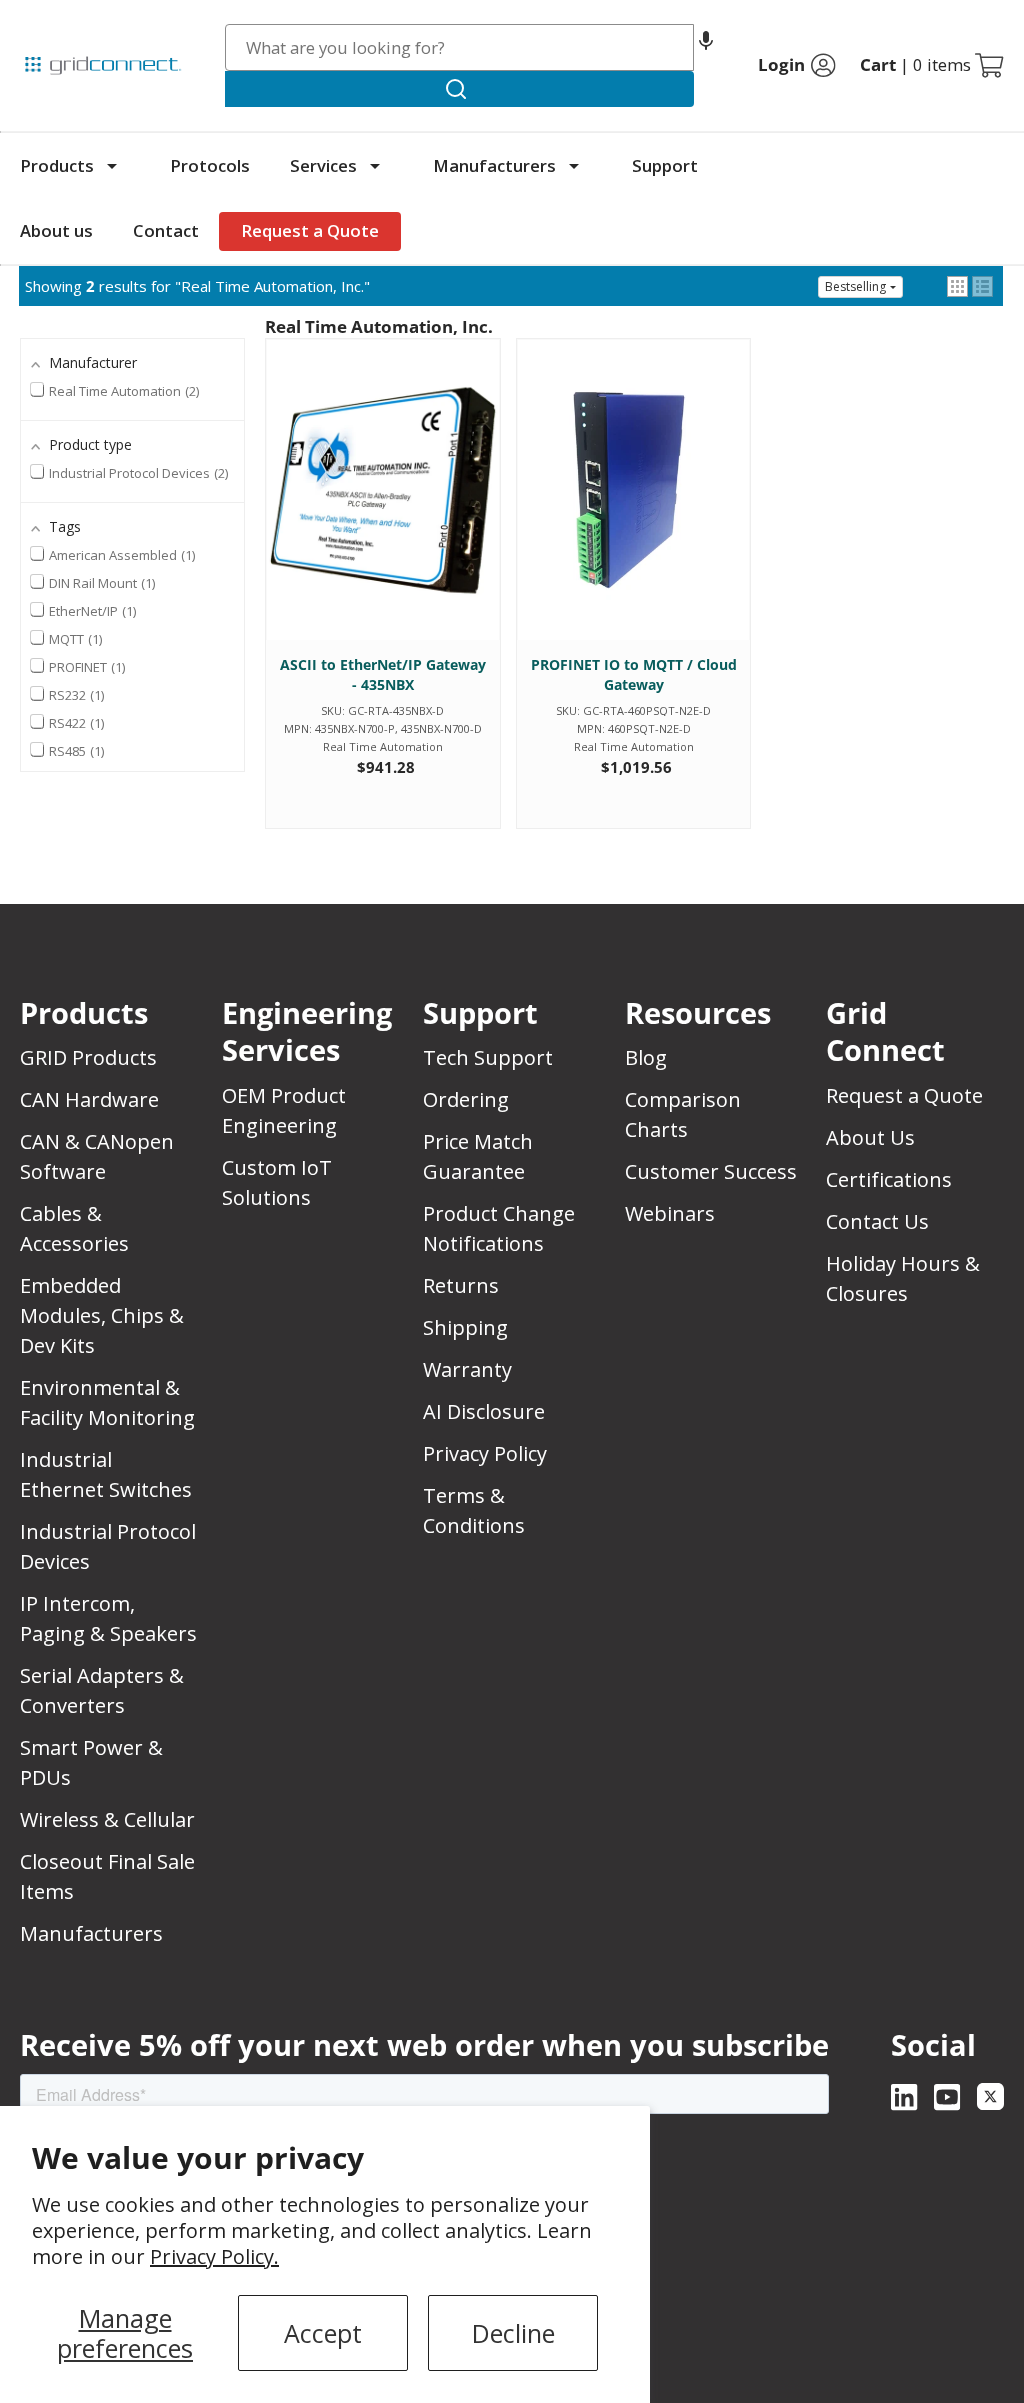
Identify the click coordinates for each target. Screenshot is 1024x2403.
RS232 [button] (75, 695)
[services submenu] (375, 166)
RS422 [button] (75, 723)
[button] (706, 47)
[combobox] (460, 47)
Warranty (467, 1369)
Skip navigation (62, 24)
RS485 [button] (75, 751)
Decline (513, 2333)
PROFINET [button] (85, 667)
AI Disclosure (484, 1411)
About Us (870, 1137)
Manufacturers (494, 165)
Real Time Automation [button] (122, 391)
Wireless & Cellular (107, 1819)
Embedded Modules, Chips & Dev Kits (102, 1315)
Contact (166, 230)
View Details (382, 509)
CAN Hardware (89, 1099)
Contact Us (877, 1221)
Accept (323, 2333)
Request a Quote (310, 230)
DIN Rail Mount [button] (100, 583)
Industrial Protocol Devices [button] (137, 473)
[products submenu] (112, 166)
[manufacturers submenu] (574, 166)
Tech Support (488, 1057)
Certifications (889, 1179)
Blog (646, 1057)
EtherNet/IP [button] (91, 611)
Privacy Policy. (214, 2256)
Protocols (210, 165)
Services (323, 165)
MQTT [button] (74, 639)
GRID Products (88, 1057)
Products (57, 165)
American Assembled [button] (120, 555)
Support (665, 165)
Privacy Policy (485, 1453)
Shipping (465, 1327)
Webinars (670, 1213)
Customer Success (711, 1171)
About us (56, 230)
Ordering (466, 1099)
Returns (461, 1285)
